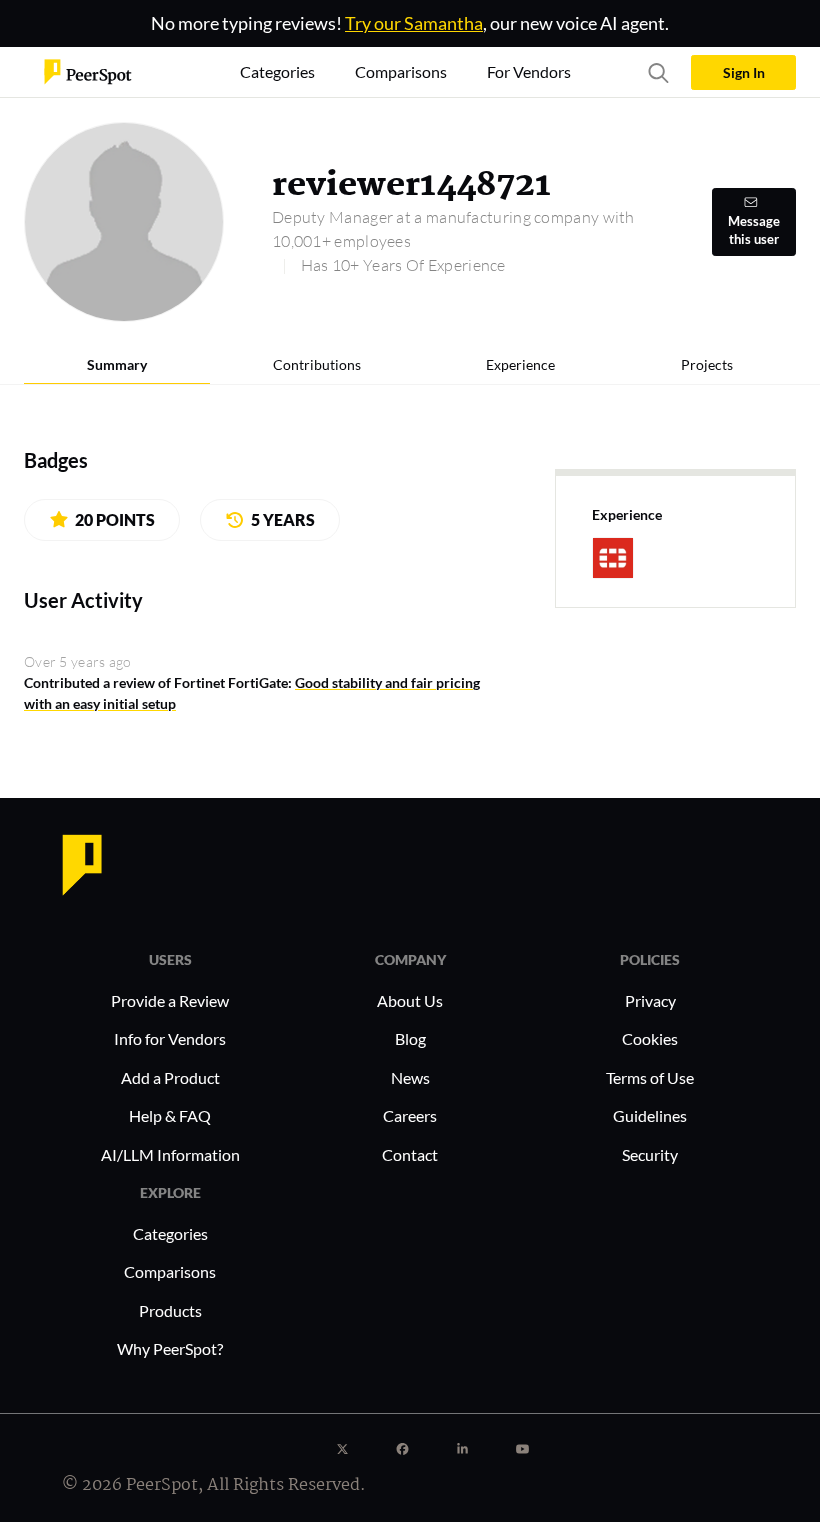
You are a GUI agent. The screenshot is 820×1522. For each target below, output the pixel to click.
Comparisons (170, 1271)
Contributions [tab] (317, 364)
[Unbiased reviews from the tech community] (88, 70)
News (410, 1077)
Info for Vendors (170, 1038)
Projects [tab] (707, 364)
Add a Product (170, 1077)
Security (650, 1154)
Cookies (650, 1038)
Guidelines (650, 1115)
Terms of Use (650, 1077)
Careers (410, 1115)
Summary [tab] (117, 364)
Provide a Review (170, 1000)
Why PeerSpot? (170, 1348)
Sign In (744, 72)
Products (170, 1310)
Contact (410, 1154)
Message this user (754, 231)
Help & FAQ (170, 1115)
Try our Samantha (414, 23)
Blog (410, 1038)
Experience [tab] (520, 364)
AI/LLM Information (170, 1154)
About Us (410, 1000)
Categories (170, 1233)
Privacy (650, 1000)
